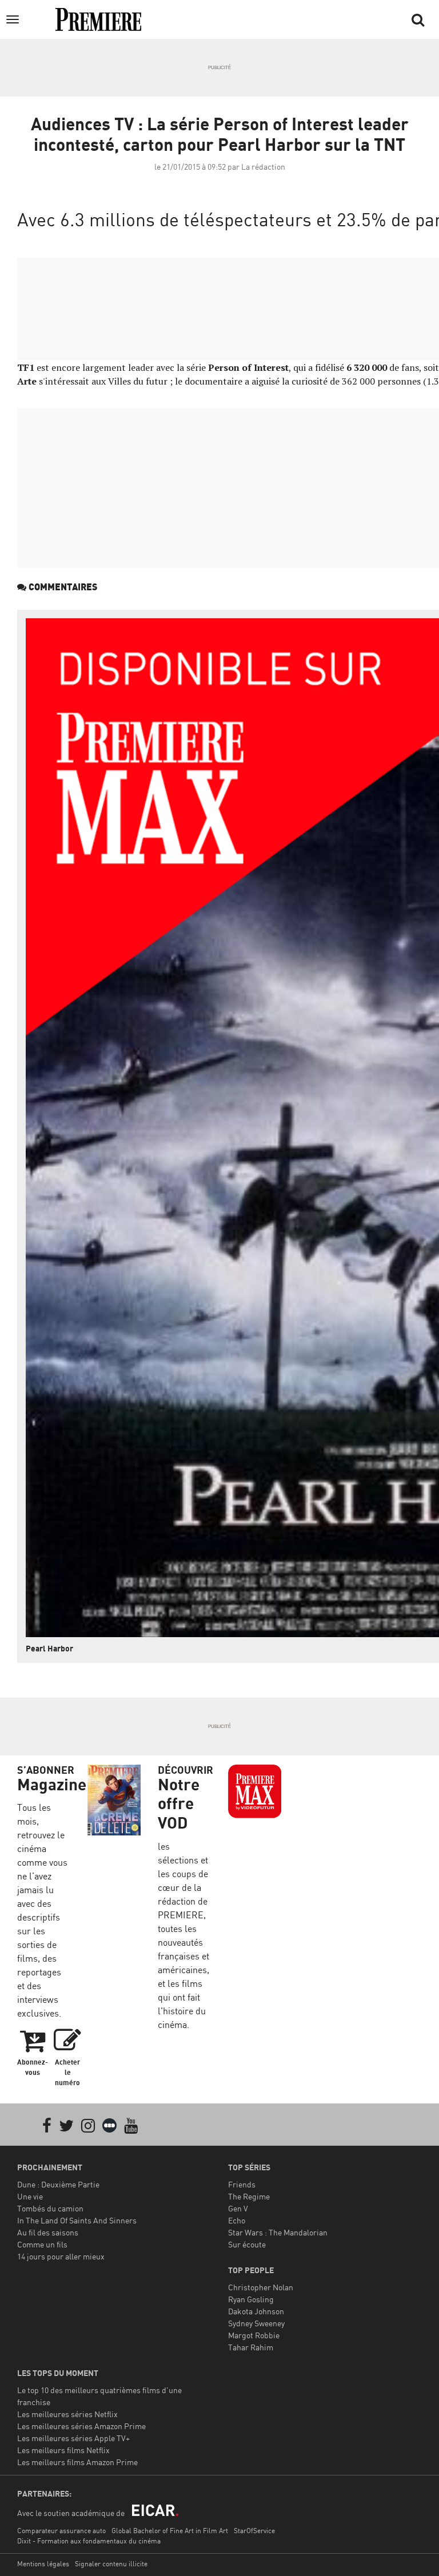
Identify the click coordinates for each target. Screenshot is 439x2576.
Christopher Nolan (261, 2287)
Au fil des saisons (48, 2232)
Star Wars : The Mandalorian (278, 2232)
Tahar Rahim (251, 2347)
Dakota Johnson (256, 2311)
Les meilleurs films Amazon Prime (77, 2462)
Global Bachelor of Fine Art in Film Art (170, 2531)
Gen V (238, 2208)
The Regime (249, 2196)
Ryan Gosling (251, 2299)
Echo (237, 2220)
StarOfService (254, 2531)
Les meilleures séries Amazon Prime (81, 2426)
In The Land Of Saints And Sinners (77, 2220)
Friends (242, 2184)
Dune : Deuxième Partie (58, 2184)
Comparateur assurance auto (61, 2531)
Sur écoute (247, 2244)
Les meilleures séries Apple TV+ (73, 2438)
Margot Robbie (254, 2335)
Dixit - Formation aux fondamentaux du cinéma (89, 2541)
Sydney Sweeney (256, 2323)
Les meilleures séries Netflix (67, 2414)
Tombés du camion (50, 2208)
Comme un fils (42, 2244)
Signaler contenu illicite (111, 2564)
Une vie (30, 2196)
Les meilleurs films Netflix (63, 2450)
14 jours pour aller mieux (61, 2256)
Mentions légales (43, 2564)
